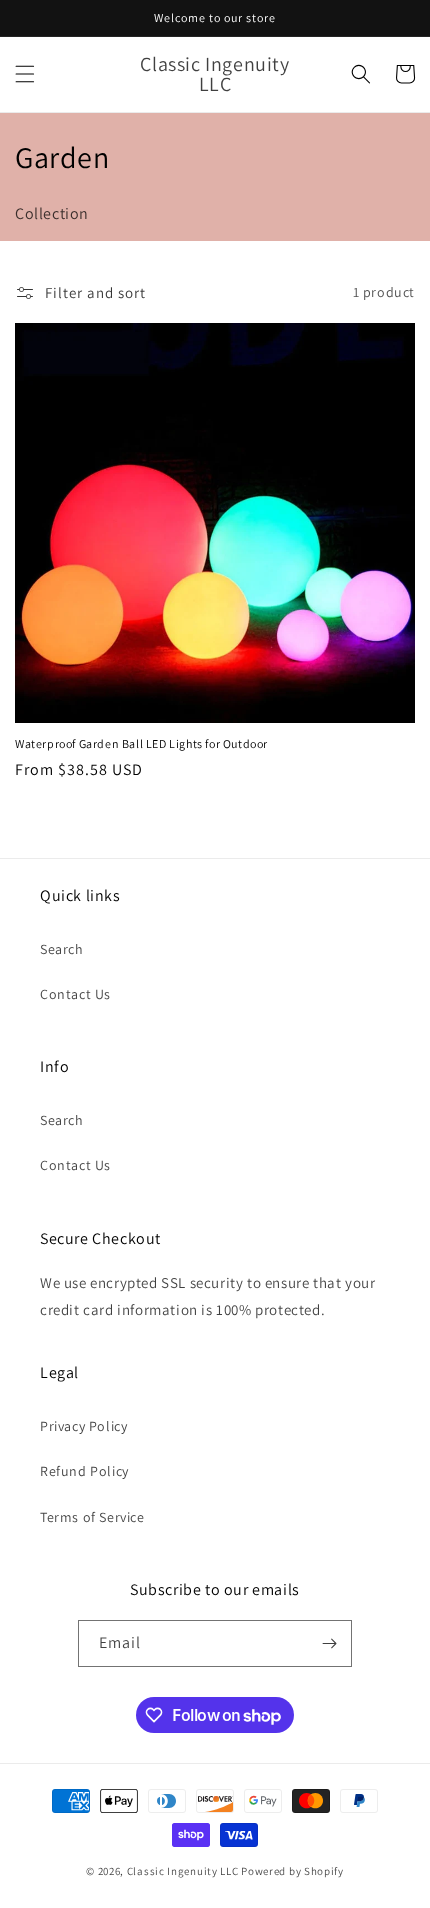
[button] (25, 74)
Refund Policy (84, 1471)
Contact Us (75, 994)
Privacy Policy (83, 1426)
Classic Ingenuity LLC (183, 1871)
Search (62, 949)
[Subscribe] (329, 1643)
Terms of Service (92, 1517)
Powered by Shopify (292, 1871)
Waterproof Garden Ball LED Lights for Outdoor (141, 743)
